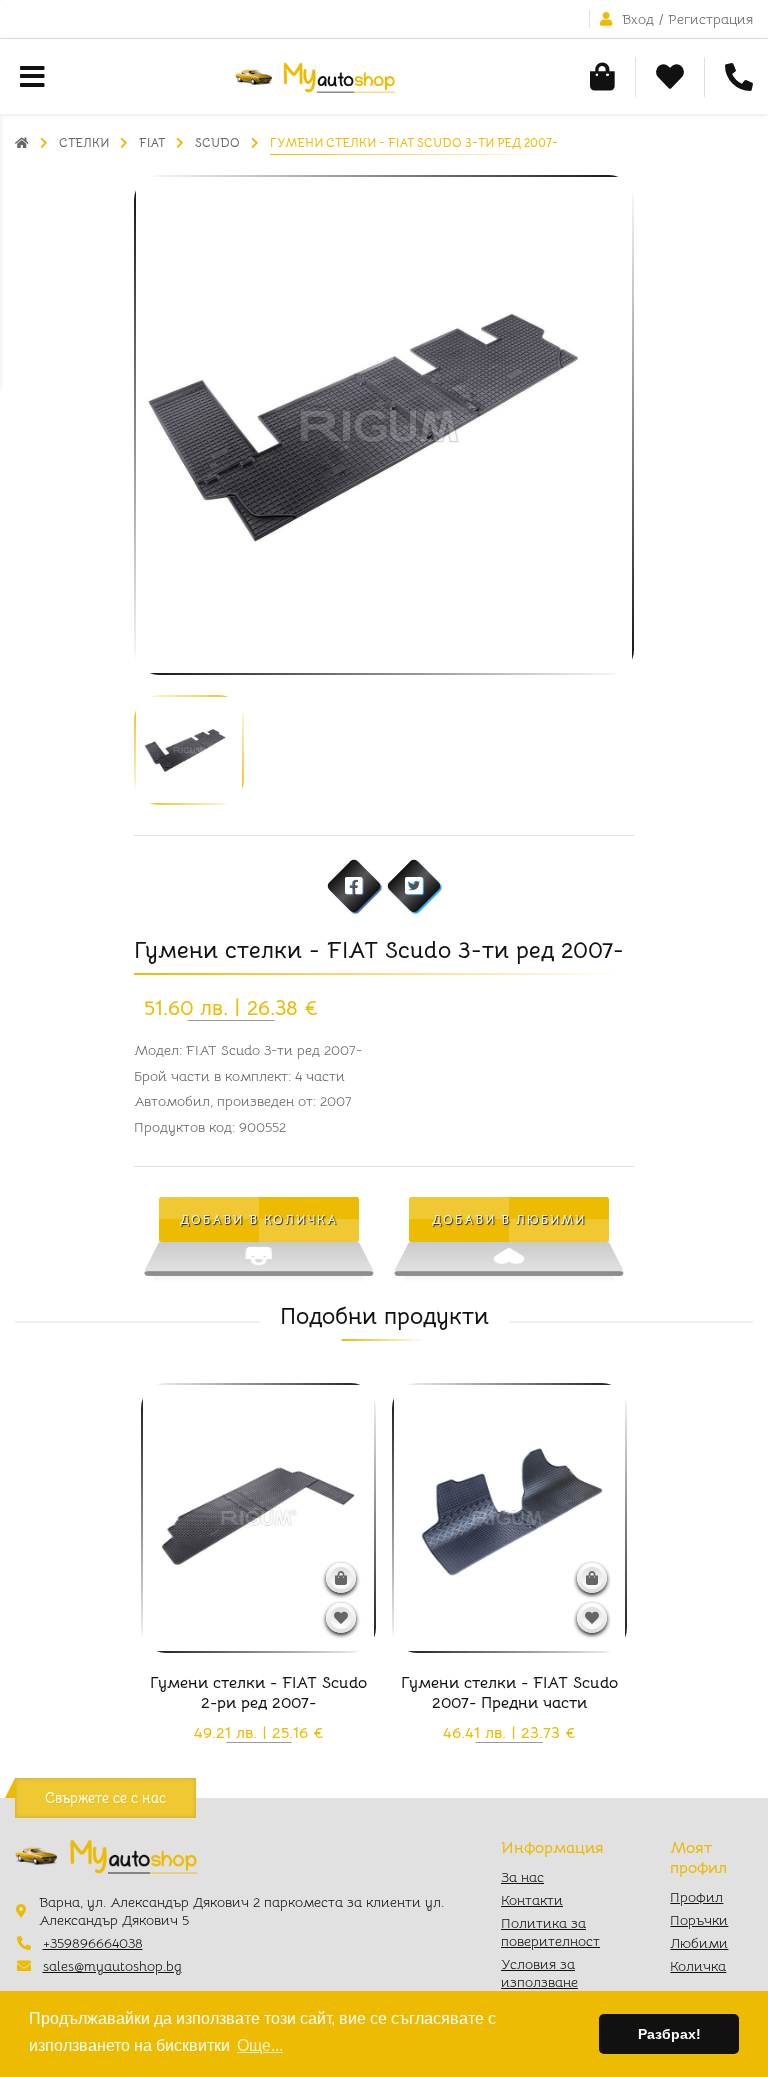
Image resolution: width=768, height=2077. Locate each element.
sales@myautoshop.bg (112, 1966)
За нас (522, 1877)
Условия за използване (539, 1973)
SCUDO (217, 142)
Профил (696, 1897)
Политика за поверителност (550, 1932)
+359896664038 (93, 1943)
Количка (698, 1966)
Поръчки (699, 1920)
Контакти (532, 1900)
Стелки (84, 142)
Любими (699, 1943)
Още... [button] (260, 2045)
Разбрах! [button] (669, 2034)
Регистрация (710, 19)
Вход (638, 19)
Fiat (152, 142)
